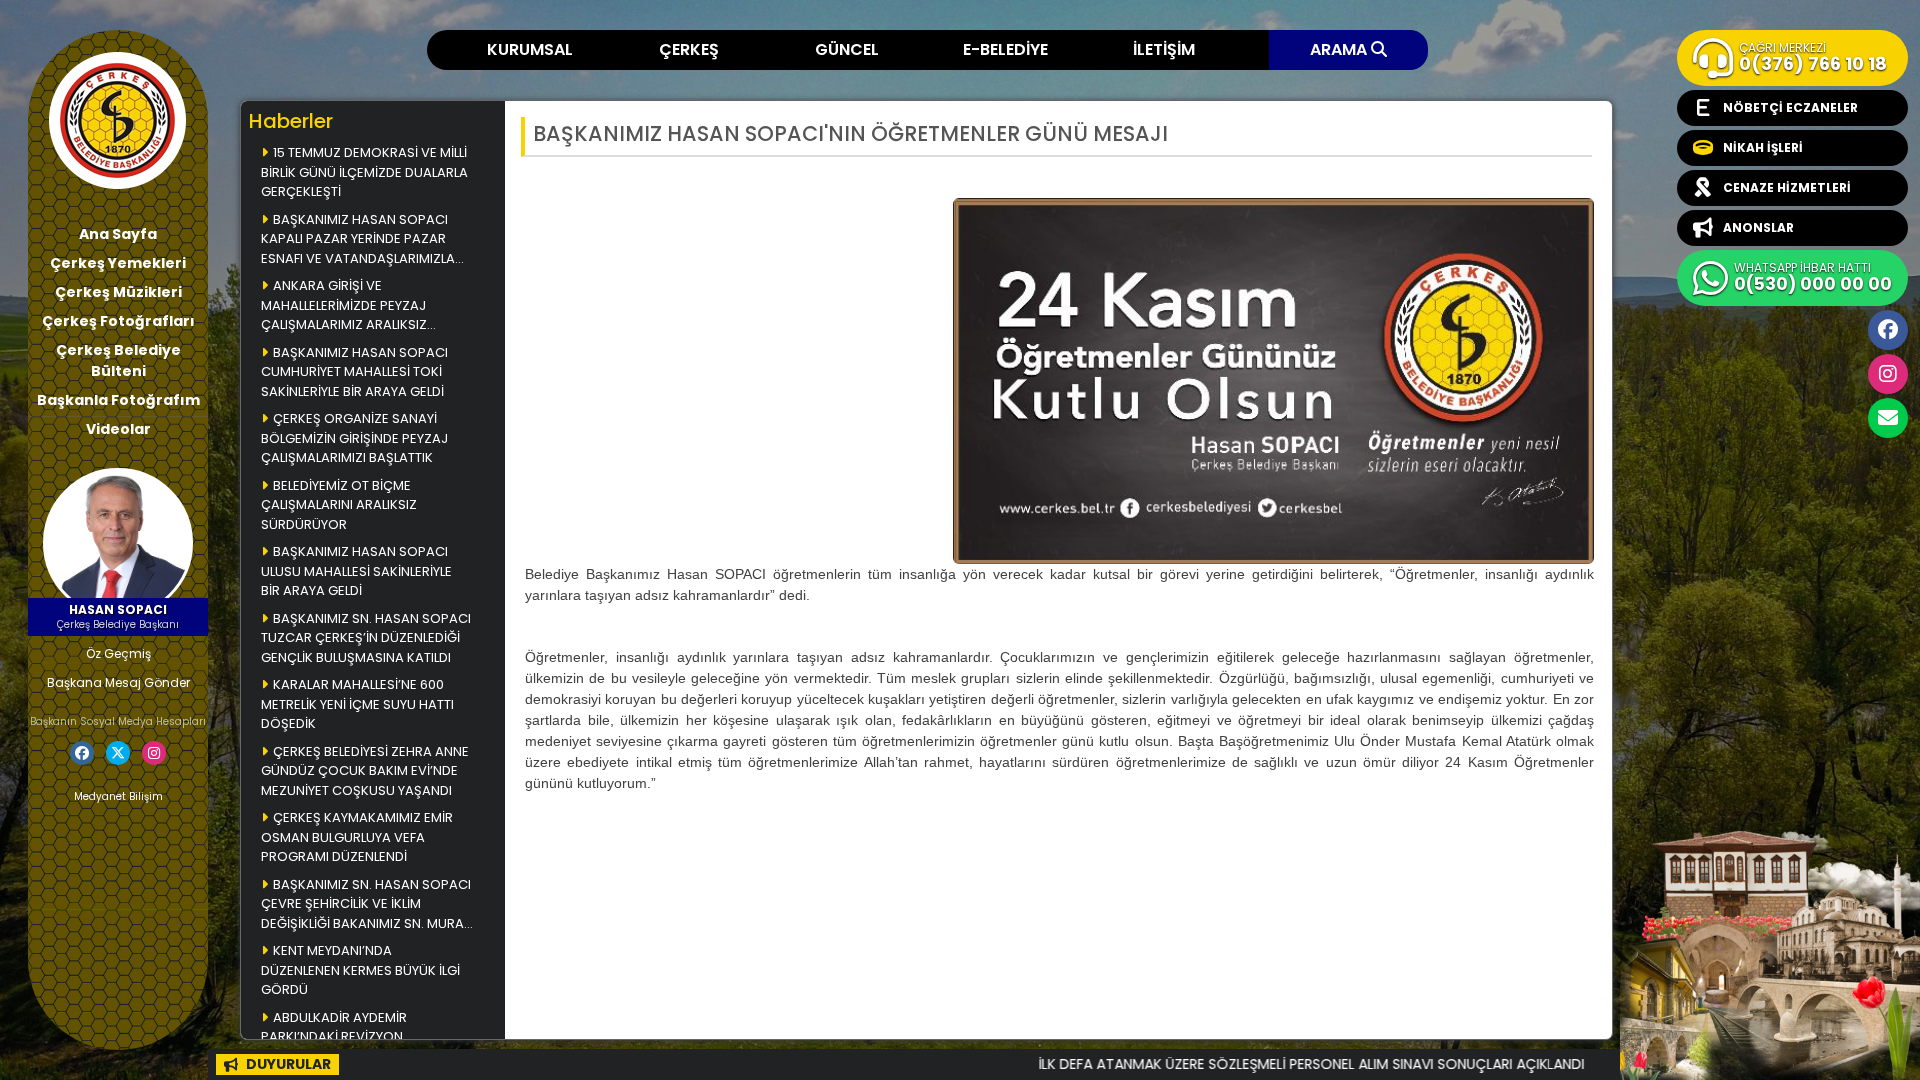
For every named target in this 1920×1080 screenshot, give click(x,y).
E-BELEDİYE (1005, 49)
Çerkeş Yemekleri (118, 263)
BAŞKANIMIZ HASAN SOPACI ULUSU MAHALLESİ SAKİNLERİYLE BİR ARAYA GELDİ (356, 571)
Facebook (1888, 330)
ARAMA (1340, 49)
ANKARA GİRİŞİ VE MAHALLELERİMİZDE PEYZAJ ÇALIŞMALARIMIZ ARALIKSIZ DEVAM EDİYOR (344, 306)
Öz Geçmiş (118, 653)
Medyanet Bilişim (118, 796)
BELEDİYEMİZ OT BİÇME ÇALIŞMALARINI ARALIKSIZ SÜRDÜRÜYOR (339, 505)
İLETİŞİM (1164, 49)
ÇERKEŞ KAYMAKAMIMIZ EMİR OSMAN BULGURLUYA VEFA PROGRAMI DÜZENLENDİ (357, 837)
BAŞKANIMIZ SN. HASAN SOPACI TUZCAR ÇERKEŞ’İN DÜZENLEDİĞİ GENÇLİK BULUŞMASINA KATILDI (366, 638)
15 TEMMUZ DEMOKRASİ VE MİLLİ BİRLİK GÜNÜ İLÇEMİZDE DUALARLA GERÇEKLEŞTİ (364, 172)
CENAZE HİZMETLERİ (1787, 187)
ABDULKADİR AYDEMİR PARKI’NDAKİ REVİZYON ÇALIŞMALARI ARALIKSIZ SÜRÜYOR (364, 1037)
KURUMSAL (530, 49)
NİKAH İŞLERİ (1763, 147)
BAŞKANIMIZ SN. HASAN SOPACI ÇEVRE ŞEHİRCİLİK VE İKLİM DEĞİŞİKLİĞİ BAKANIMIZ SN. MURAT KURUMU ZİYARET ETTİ (366, 905)
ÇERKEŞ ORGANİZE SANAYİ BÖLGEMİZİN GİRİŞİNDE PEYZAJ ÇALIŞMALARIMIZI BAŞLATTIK (354, 438)
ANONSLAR (1758, 227)
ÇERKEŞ (689, 49)
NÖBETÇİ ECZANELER (1790, 107)
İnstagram (1888, 374)
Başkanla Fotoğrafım (118, 400)
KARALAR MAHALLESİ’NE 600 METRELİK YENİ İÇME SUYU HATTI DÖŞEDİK (357, 704)
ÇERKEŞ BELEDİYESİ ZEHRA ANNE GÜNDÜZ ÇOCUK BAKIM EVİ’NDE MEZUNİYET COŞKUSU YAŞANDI (365, 771)
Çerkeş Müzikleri (118, 292)
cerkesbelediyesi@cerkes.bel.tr (1888, 418)
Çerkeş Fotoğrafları (118, 321)
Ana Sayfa (118, 234)
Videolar (118, 429)
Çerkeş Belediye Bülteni (118, 360)
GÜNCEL (847, 49)
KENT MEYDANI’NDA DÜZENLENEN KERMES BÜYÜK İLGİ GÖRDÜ (360, 970)
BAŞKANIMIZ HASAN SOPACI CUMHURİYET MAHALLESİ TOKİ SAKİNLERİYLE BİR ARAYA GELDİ (354, 372)
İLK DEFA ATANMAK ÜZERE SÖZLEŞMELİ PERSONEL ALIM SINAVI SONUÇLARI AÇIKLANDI (1242, 1064)
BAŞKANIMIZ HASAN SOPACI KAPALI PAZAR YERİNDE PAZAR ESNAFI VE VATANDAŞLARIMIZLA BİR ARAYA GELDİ (358, 240)
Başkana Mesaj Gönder (118, 682)
